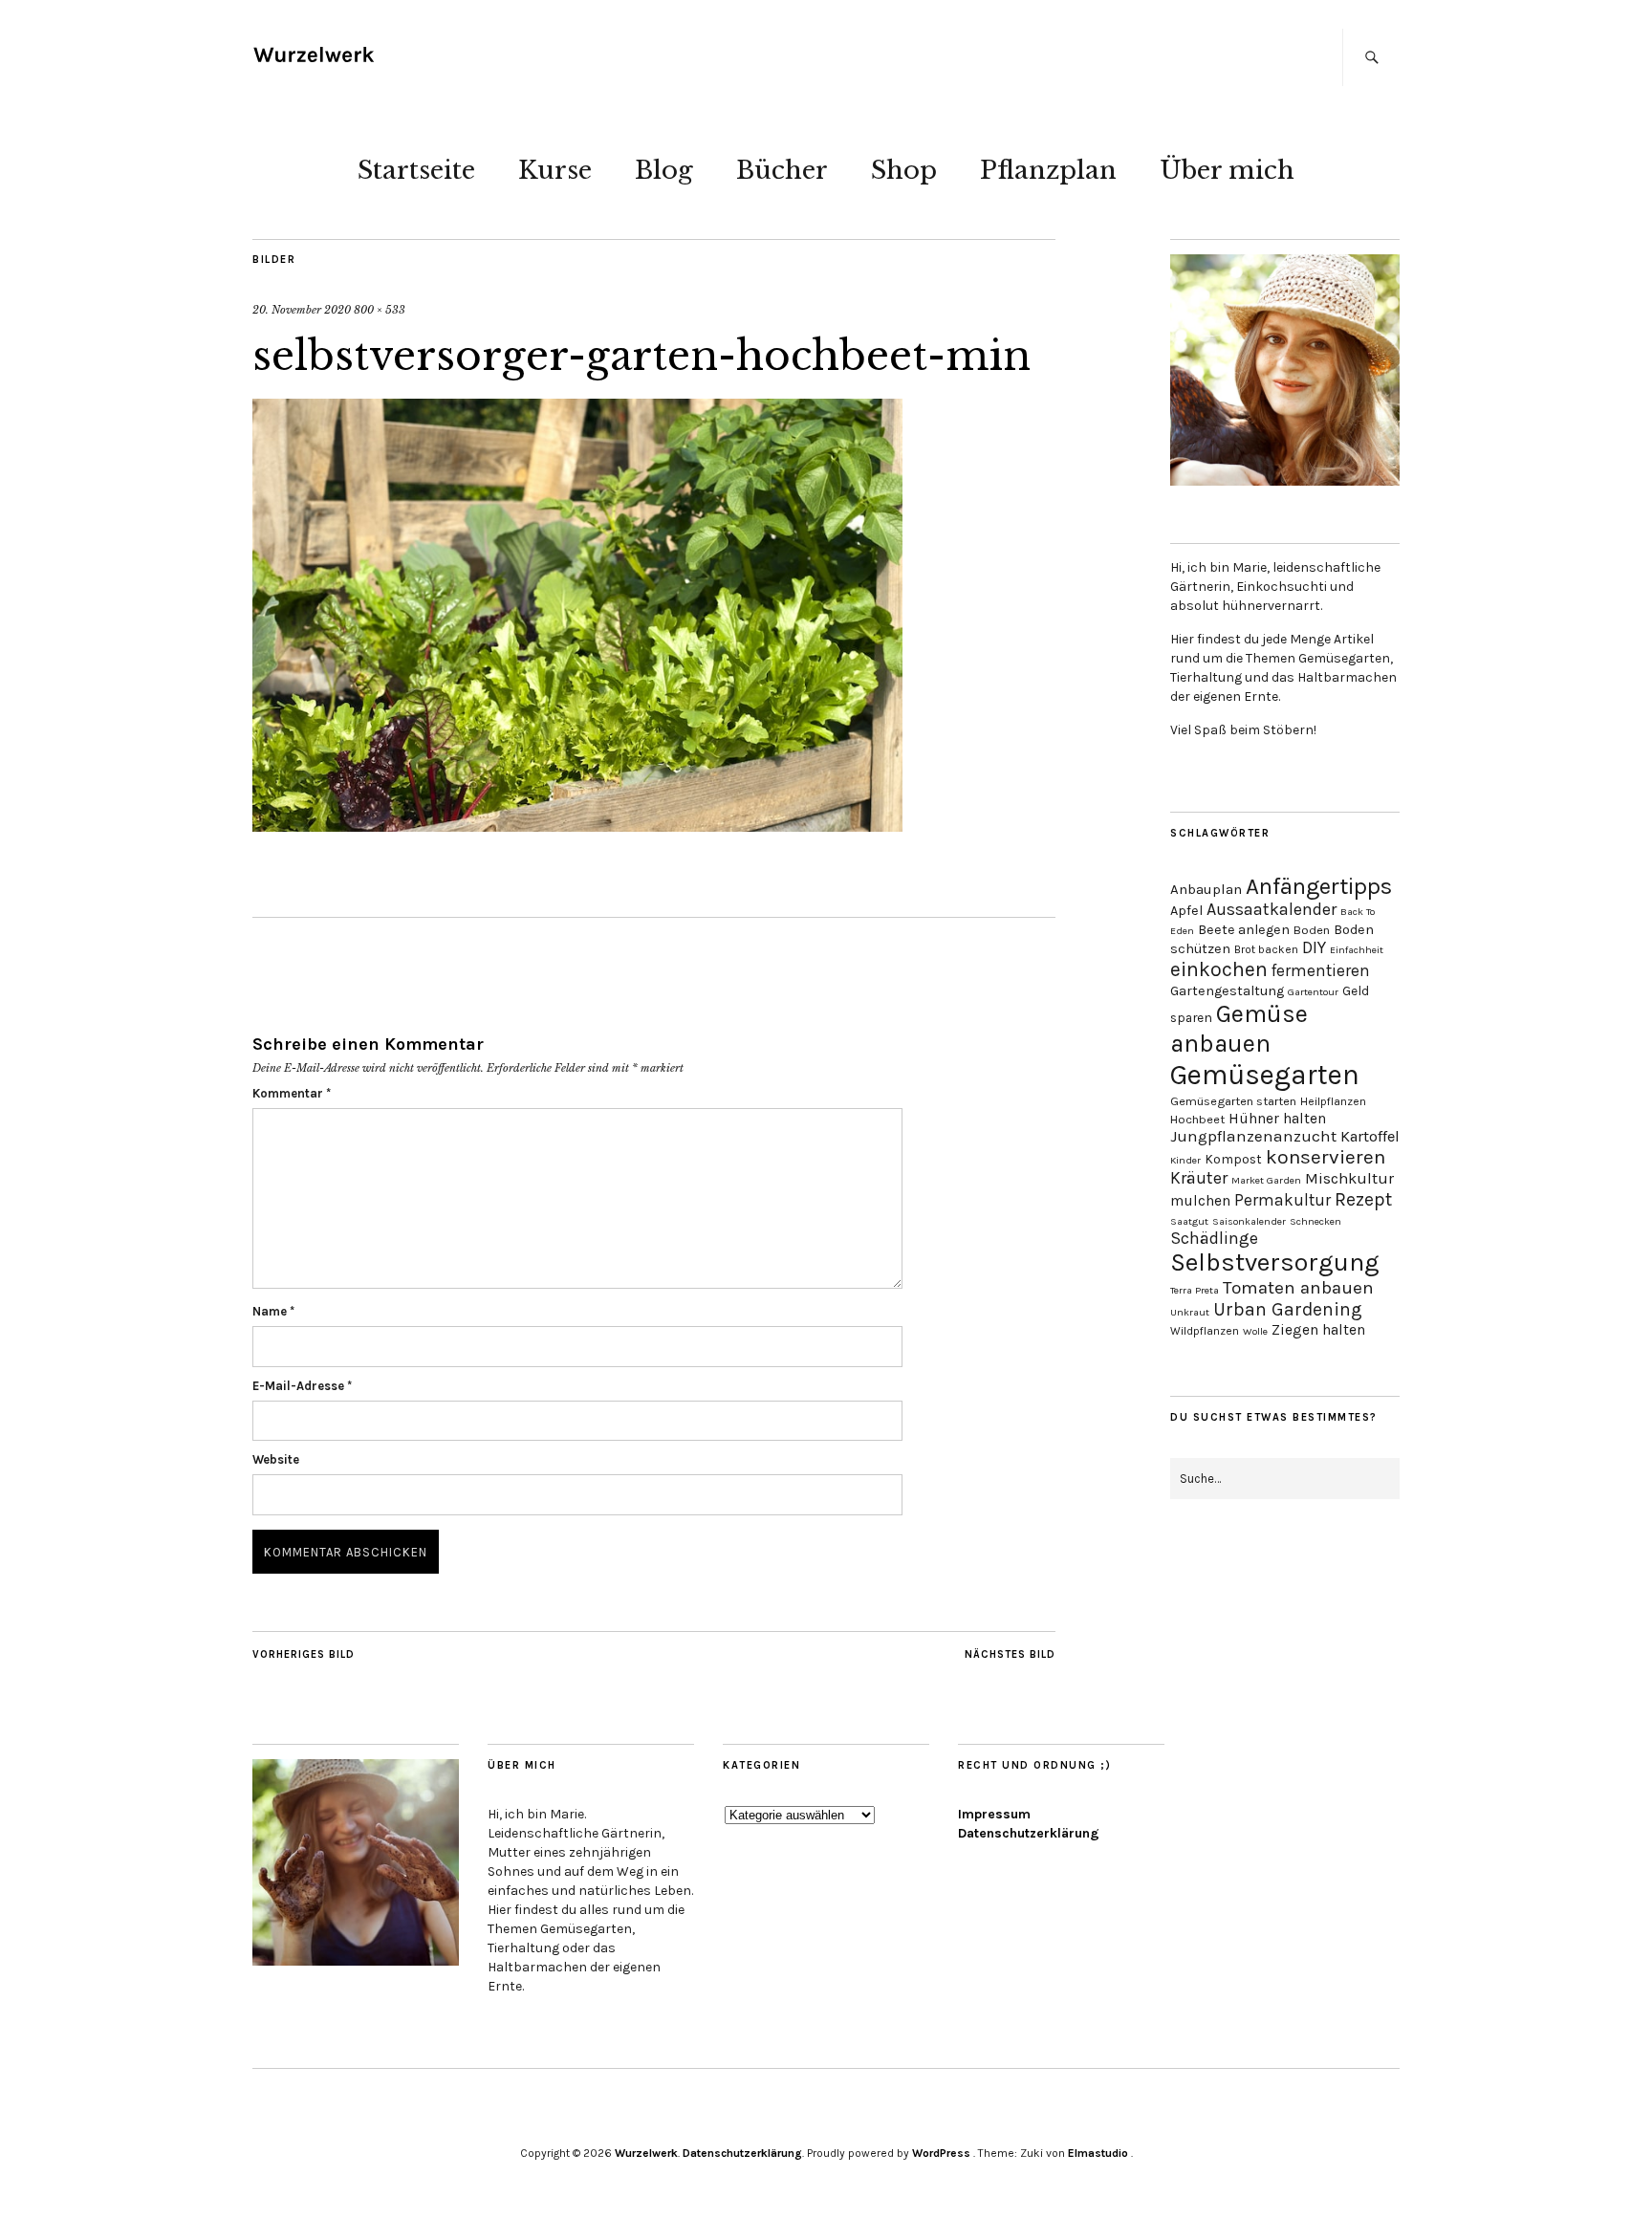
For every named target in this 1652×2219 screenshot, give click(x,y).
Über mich (1227, 170)
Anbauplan (1206, 889)
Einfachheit (1357, 950)
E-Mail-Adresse (302, 1386)
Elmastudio (1098, 2153)
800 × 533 (380, 310)
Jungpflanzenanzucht (1253, 1136)
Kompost (1233, 1159)
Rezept (1363, 1199)
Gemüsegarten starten (1233, 1101)
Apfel (1186, 911)
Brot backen (1266, 949)
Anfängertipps (1319, 886)
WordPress (941, 2153)
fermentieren (1321, 970)
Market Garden (1266, 1180)
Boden (1312, 930)
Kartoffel (1370, 1136)
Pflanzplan (1048, 170)
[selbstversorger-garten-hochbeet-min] (577, 826)
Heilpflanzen (1333, 1101)
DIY (1314, 947)
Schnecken (1315, 1221)
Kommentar (292, 1093)
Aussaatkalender (1272, 910)
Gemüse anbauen (1239, 1029)
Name (273, 1311)
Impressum (994, 1814)
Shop (904, 170)
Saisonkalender (1249, 1221)
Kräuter (1199, 1178)
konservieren (1326, 1157)
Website (276, 1459)
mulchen (1200, 1201)
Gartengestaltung (1227, 991)
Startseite (416, 170)
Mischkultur (1349, 1178)
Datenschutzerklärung (1029, 1833)
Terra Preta (1195, 1290)
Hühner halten (1277, 1119)
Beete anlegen (1244, 930)
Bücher (782, 170)
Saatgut (1189, 1221)
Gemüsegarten (1265, 1075)
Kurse (555, 170)
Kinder (1185, 1160)
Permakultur (1282, 1200)
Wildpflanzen (1205, 1331)
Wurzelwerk (646, 2153)
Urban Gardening (1288, 1309)
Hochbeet (1197, 1119)
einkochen (1219, 969)
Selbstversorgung (1275, 1262)
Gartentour (1313, 992)
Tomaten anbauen (1298, 1288)
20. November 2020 (302, 310)
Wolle (1255, 1331)
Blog (664, 170)
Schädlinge (1214, 1238)
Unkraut (1190, 1312)
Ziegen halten (1318, 1330)
